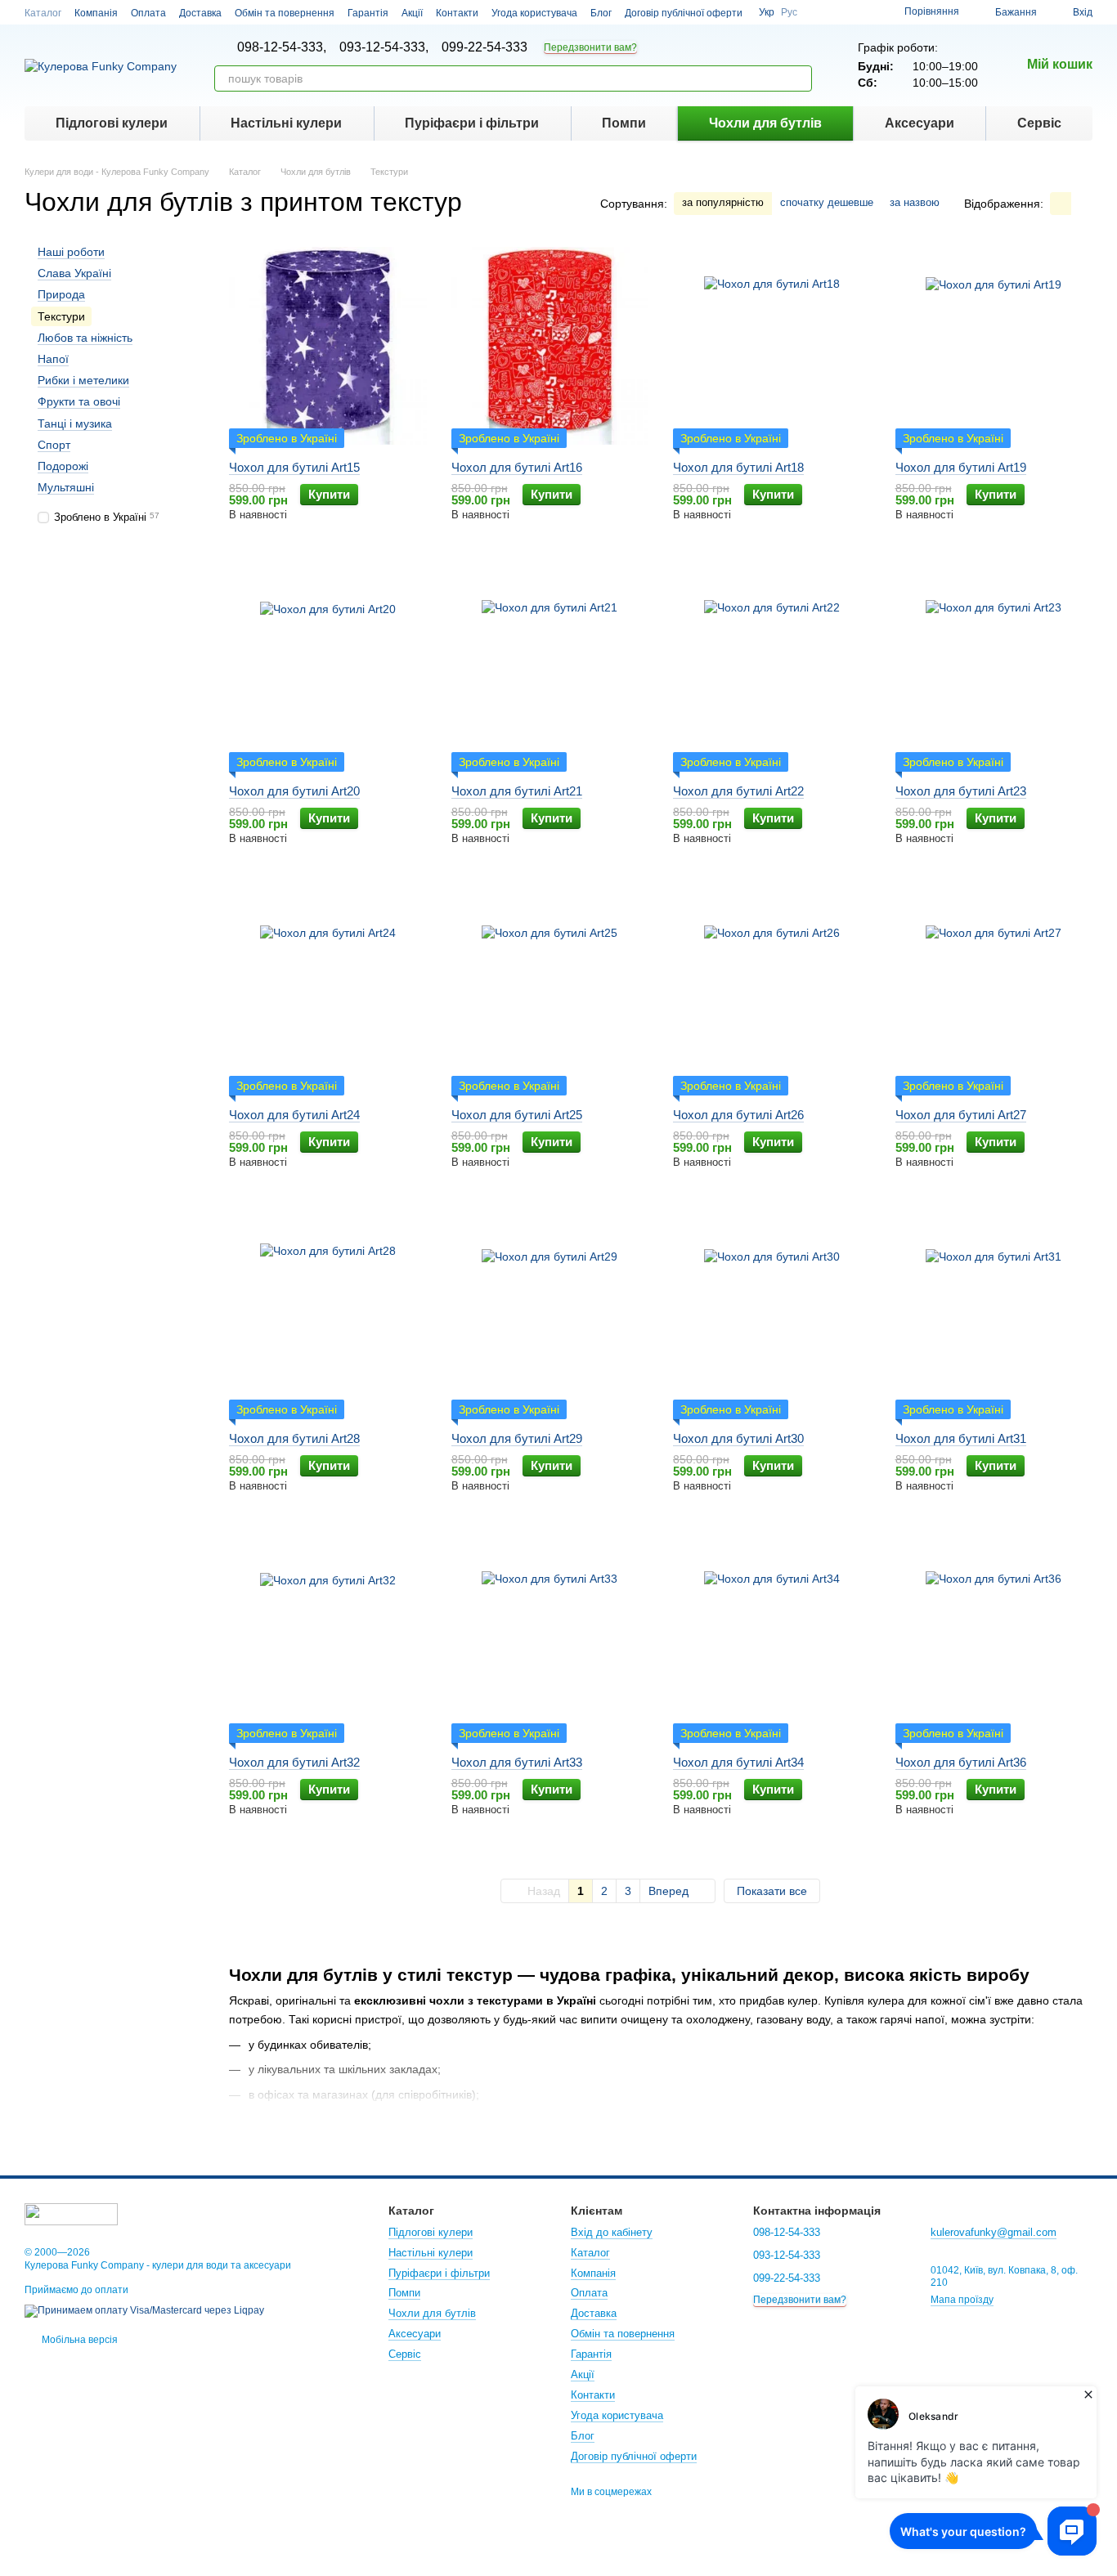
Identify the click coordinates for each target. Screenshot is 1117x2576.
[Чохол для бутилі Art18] (772, 346)
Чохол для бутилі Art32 (294, 1762)
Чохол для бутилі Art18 (738, 467)
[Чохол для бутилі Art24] (328, 993)
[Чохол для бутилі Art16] (550, 346)
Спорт (54, 445)
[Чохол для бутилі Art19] (994, 346)
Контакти (457, 13)
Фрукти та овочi (79, 401)
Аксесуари (920, 123)
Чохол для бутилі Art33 (517, 1762)
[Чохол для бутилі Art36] (994, 1641)
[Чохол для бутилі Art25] (550, 993)
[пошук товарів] (799, 78)
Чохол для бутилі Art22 (738, 791)
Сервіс (1039, 123)
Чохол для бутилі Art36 (961, 1762)
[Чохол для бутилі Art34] (772, 1641)
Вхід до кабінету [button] (612, 2232)
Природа (61, 295)
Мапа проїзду (962, 2300)
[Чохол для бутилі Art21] (550, 670)
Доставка (200, 13)
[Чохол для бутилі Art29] (550, 1317)
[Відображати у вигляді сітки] (1061, 203)
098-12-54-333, (282, 47)
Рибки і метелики (83, 380)
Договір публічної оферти (684, 13)
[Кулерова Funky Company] (71, 2213)
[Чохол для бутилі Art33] (550, 1641)
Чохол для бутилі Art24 (294, 1115)
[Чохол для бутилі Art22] (772, 670)
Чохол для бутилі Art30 (738, 1438)
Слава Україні (74, 273)
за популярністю (723, 202)
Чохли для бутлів (765, 123)
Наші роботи (71, 252)
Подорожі (63, 466)
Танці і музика (75, 423)
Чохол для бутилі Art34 (738, 1762)
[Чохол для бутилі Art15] (328, 346)
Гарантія (368, 13)
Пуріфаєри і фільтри (472, 123)
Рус (789, 12)
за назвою (915, 202)
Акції (412, 13)
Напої (53, 359)
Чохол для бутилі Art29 (517, 1438)
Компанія (96, 13)
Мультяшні (66, 487)
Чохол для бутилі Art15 (294, 467)
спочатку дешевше (827, 202)
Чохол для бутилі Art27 (961, 1115)
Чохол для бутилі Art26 (738, 1115)
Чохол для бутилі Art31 (961, 1438)
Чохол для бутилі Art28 (294, 1438)
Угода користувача (534, 13)
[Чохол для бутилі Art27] (994, 993)
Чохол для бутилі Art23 (961, 791)
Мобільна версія (79, 2340)
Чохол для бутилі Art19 (961, 467)
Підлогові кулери (112, 123)
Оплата (148, 13)
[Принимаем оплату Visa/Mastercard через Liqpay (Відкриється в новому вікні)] (144, 2310)
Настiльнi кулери (286, 123)
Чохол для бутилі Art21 (517, 791)
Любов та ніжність (85, 338)
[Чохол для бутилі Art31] (994, 1317)
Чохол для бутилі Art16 (517, 467)
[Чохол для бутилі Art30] (772, 1317)
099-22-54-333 (484, 47)
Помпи (624, 123)
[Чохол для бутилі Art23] (994, 670)
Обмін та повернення (285, 13)
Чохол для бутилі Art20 (294, 791)
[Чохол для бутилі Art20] (328, 670)
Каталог (43, 13)
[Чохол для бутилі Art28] (328, 1317)
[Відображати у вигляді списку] (1082, 203)
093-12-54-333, (384, 47)
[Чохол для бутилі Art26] (772, 993)
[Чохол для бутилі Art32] (328, 1641)
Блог (601, 13)
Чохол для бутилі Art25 (517, 1115)
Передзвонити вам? (590, 47)
